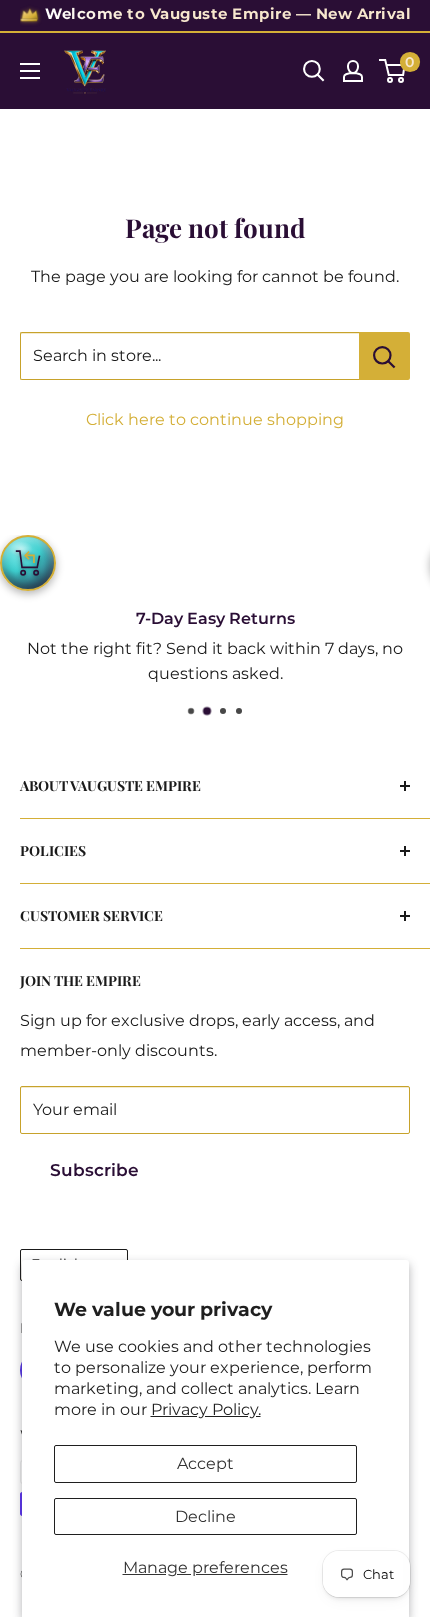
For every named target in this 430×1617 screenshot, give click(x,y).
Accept (205, 1463)
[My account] (353, 71)
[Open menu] (30, 71)
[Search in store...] (384, 356)
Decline (205, 1516)
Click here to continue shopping (215, 419)
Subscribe (94, 1170)
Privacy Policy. (206, 1409)
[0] (393, 71)
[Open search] (314, 71)
